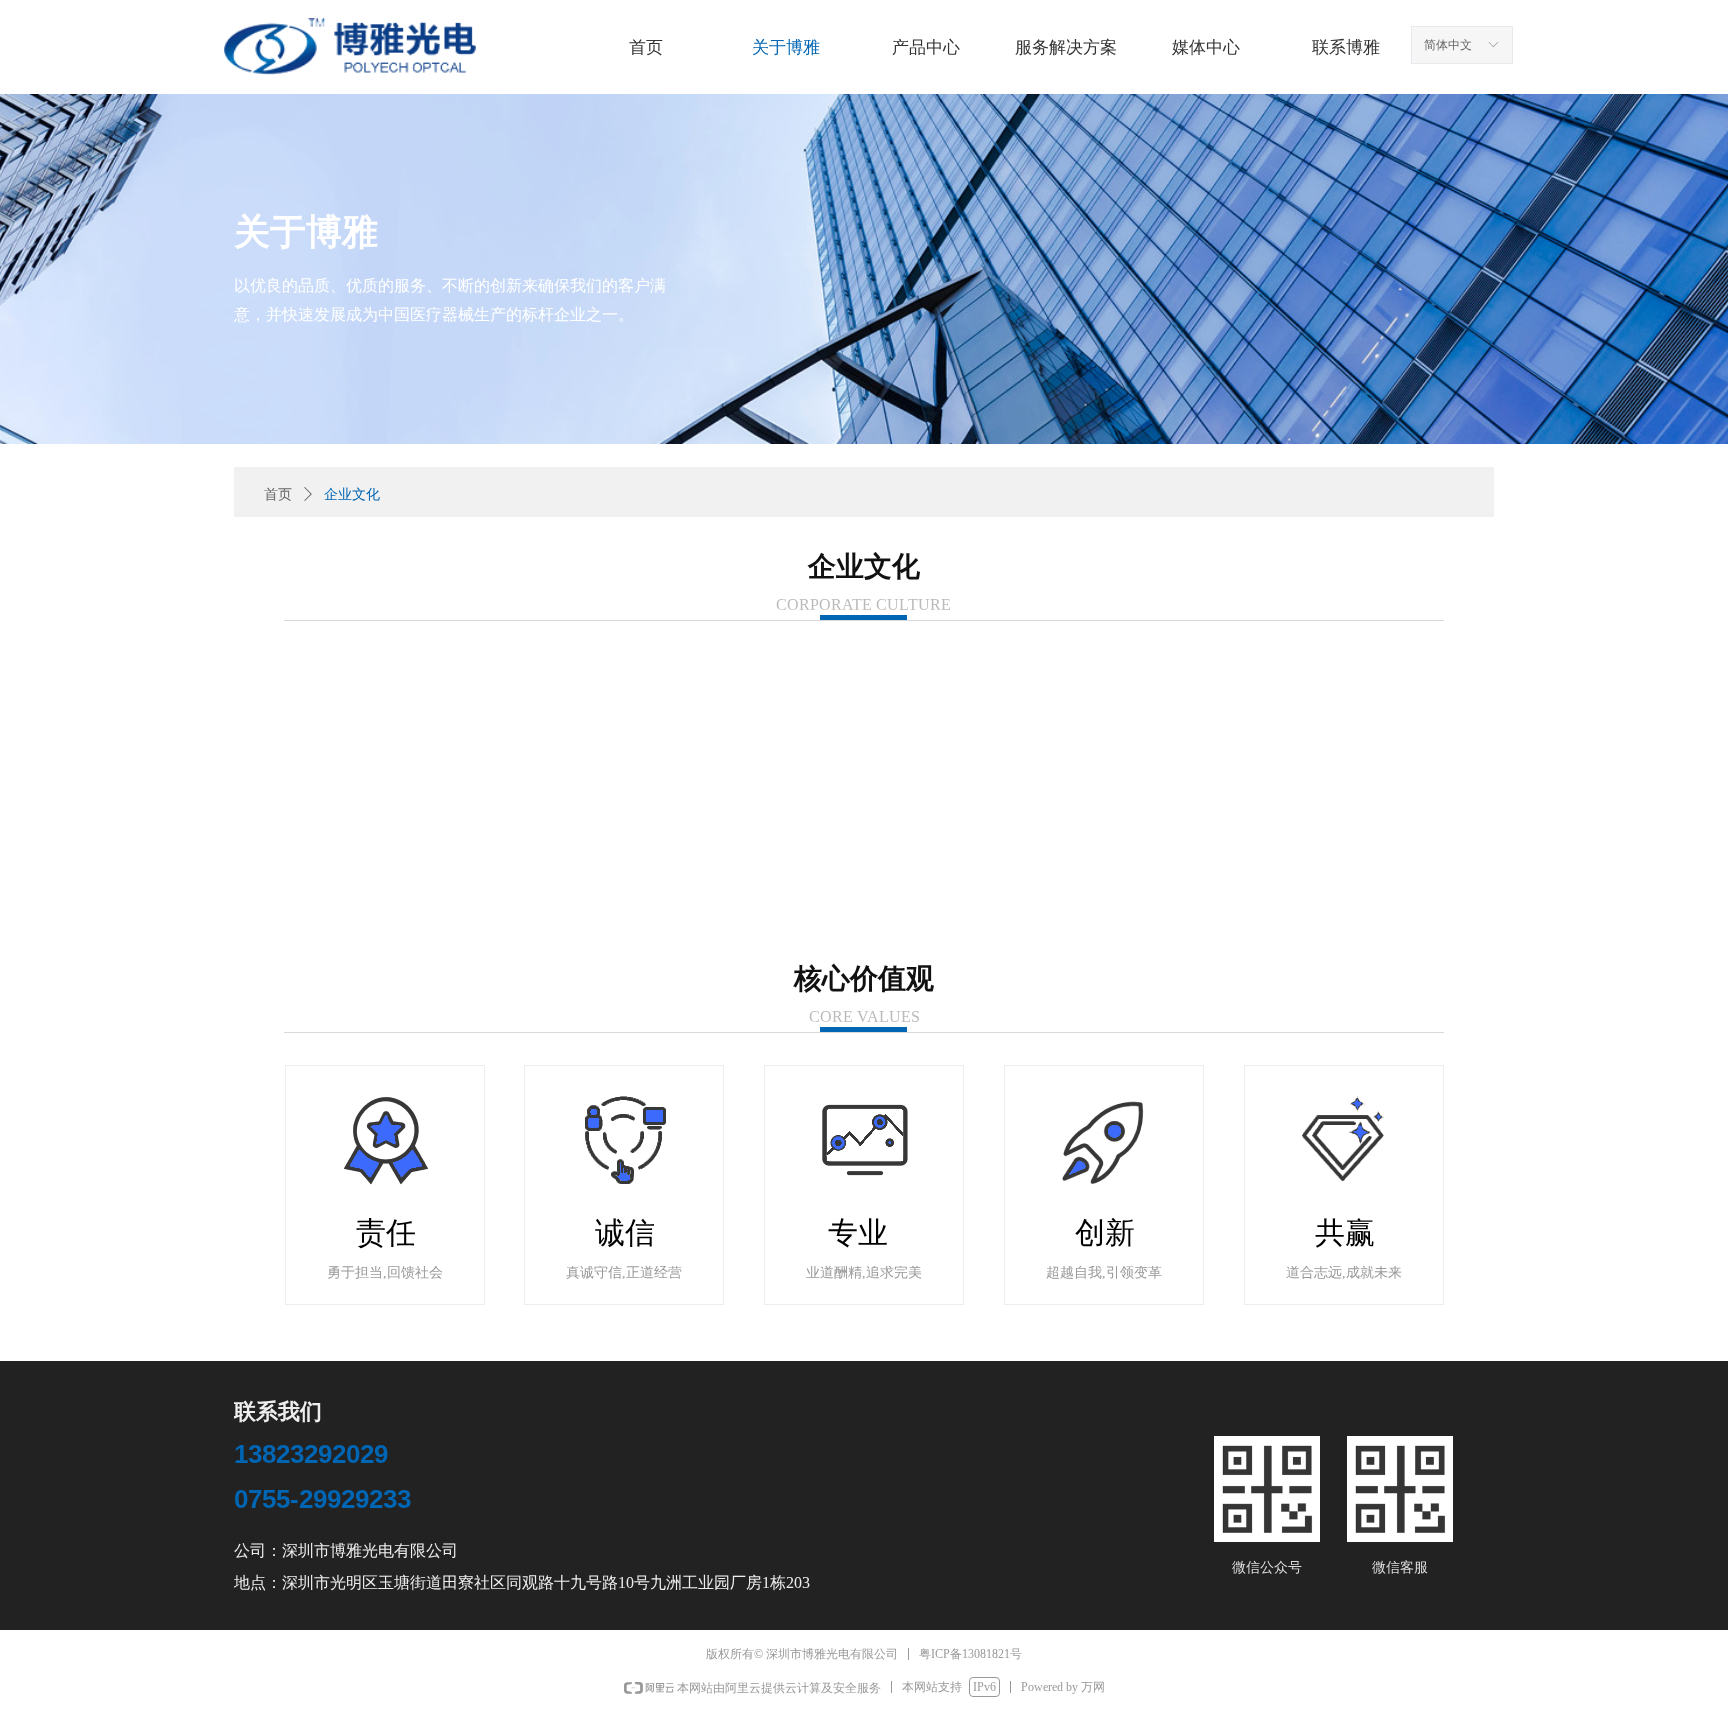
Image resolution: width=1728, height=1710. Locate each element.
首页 (278, 494)
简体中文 (1448, 45)
